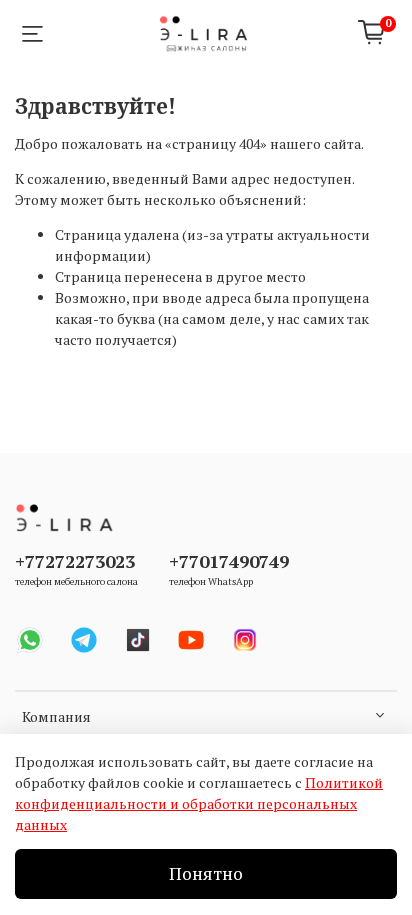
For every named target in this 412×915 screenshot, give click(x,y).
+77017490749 (229, 561)
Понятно (206, 873)
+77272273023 (75, 561)
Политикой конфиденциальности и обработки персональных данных (199, 803)
